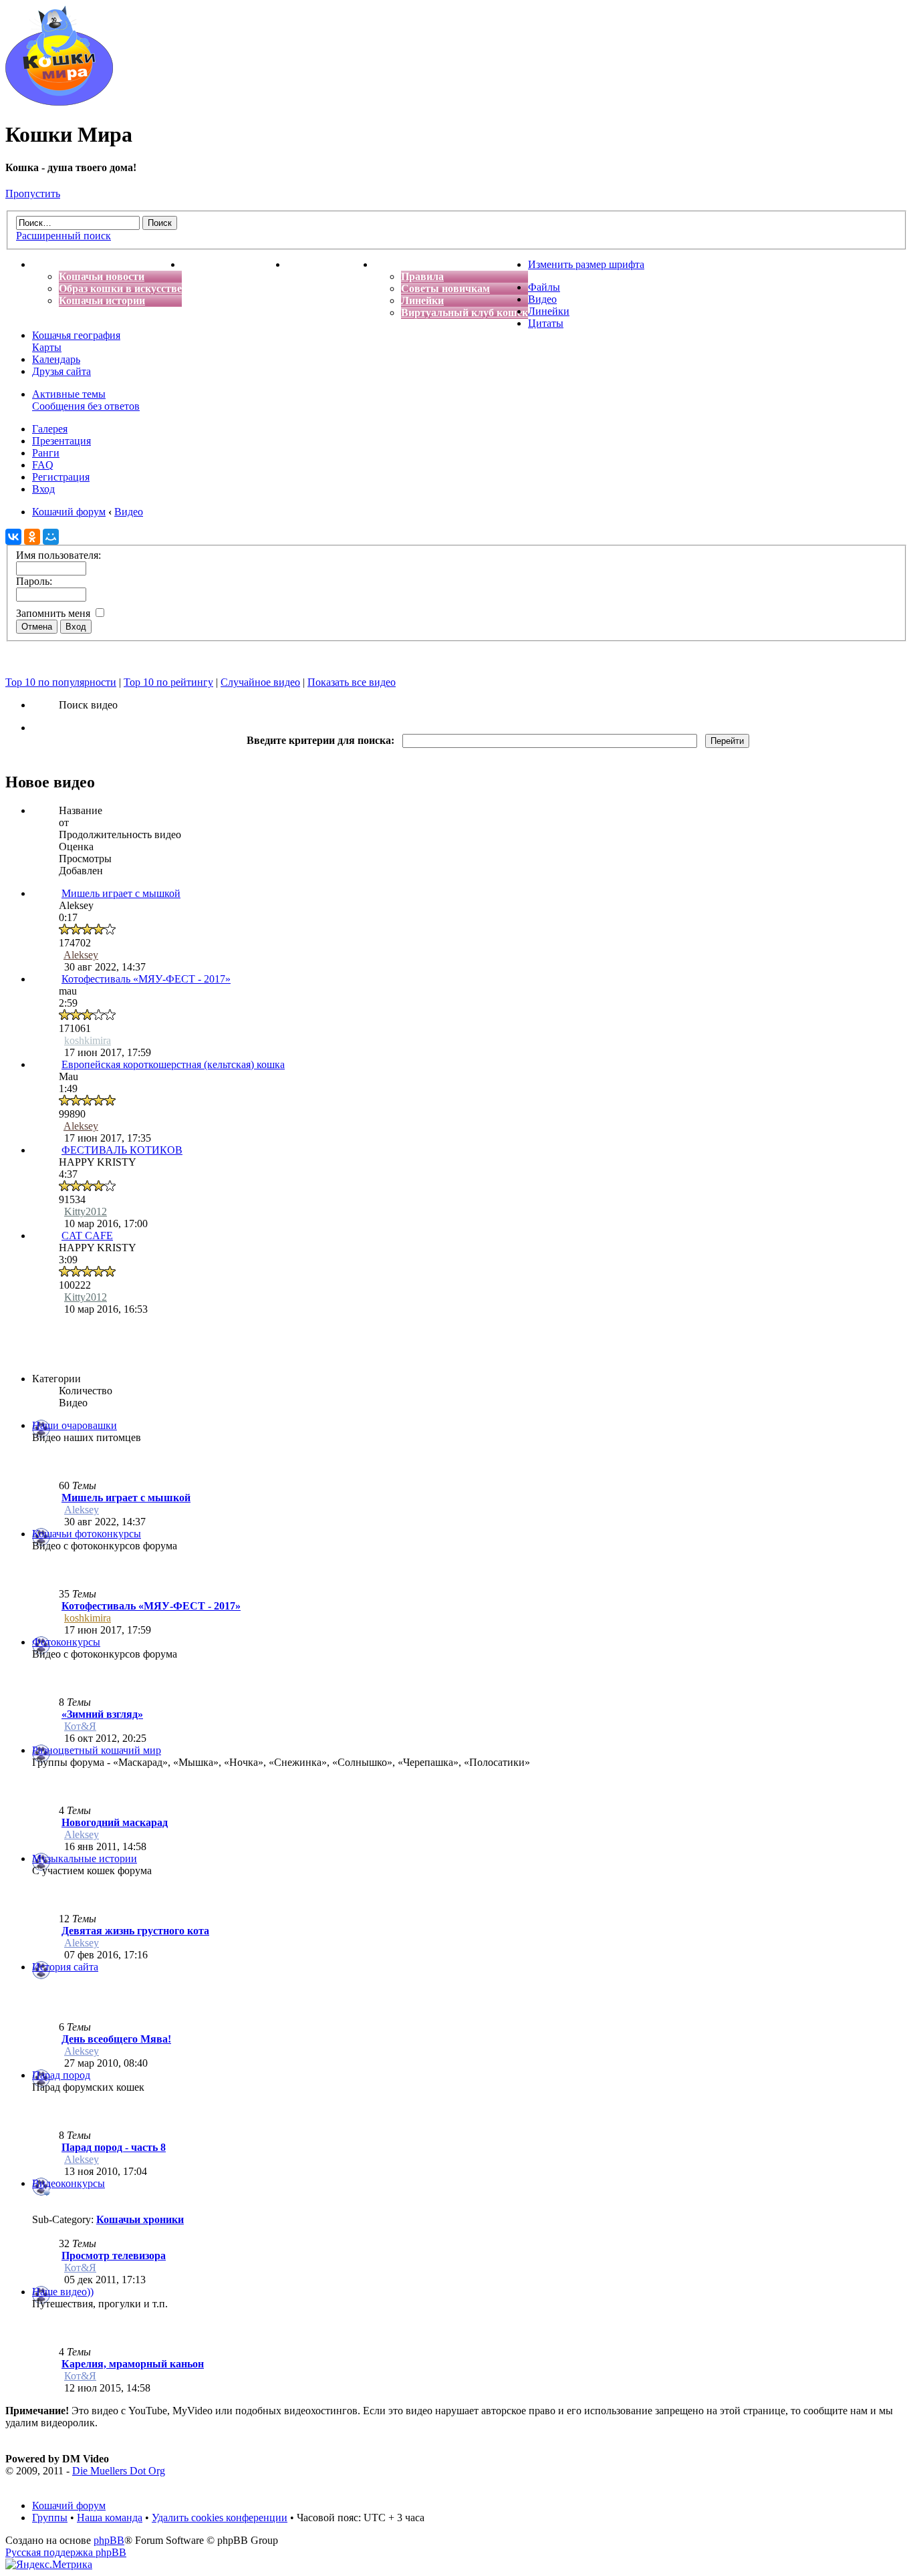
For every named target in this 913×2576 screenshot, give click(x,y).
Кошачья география (76, 335)
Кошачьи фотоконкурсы (87, 1534)
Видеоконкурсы (69, 2183)
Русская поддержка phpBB (66, 2552)
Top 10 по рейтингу (168, 682)
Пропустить (33, 194)
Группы (50, 2518)
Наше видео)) (63, 2292)
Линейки (422, 300)
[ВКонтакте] (13, 537)
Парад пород (61, 2075)
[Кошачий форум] (59, 102)
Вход (43, 489)
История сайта (65, 1967)
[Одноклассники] (32, 537)
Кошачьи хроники (140, 2219)
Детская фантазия (331, 264)
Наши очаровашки (75, 1425)
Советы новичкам (445, 288)
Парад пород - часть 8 (114, 2147)
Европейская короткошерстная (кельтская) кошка (173, 1064)
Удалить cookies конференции (220, 2518)
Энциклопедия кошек (234, 264)
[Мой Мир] (51, 537)
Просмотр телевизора (114, 2256)
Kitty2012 (86, 1211)
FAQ (43, 465)
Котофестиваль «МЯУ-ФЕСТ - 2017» (146, 979)
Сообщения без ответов (86, 406)
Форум (391, 264)
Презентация (61, 441)
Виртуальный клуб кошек (465, 312)
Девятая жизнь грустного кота (135, 1931)
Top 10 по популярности (61, 682)
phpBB (109, 2540)
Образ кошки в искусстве (120, 288)
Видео (542, 299)
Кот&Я (80, 1726)
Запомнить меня (54, 613)
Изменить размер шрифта (586, 264)
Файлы (544, 287)
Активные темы (69, 394)
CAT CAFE (87, 1236)
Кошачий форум (69, 2505)
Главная (52, 264)
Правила (422, 276)
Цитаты (546, 323)
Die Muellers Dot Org (119, 2471)
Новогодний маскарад (115, 1822)
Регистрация (61, 477)
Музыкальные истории (85, 1858)
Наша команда (110, 2518)
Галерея (50, 429)
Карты (47, 347)
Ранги (46, 453)
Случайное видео (260, 682)
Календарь (56, 359)
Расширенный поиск (63, 236)
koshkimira (88, 1040)
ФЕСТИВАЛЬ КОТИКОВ (122, 1150)
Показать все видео (352, 682)
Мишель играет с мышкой (121, 893)
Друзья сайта (61, 371)
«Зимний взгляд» (102, 1714)
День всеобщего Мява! (116, 2039)
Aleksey (81, 955)
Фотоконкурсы (66, 1642)
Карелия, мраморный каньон (133, 2364)
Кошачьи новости (102, 276)
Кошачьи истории (102, 300)
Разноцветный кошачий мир (97, 1750)
